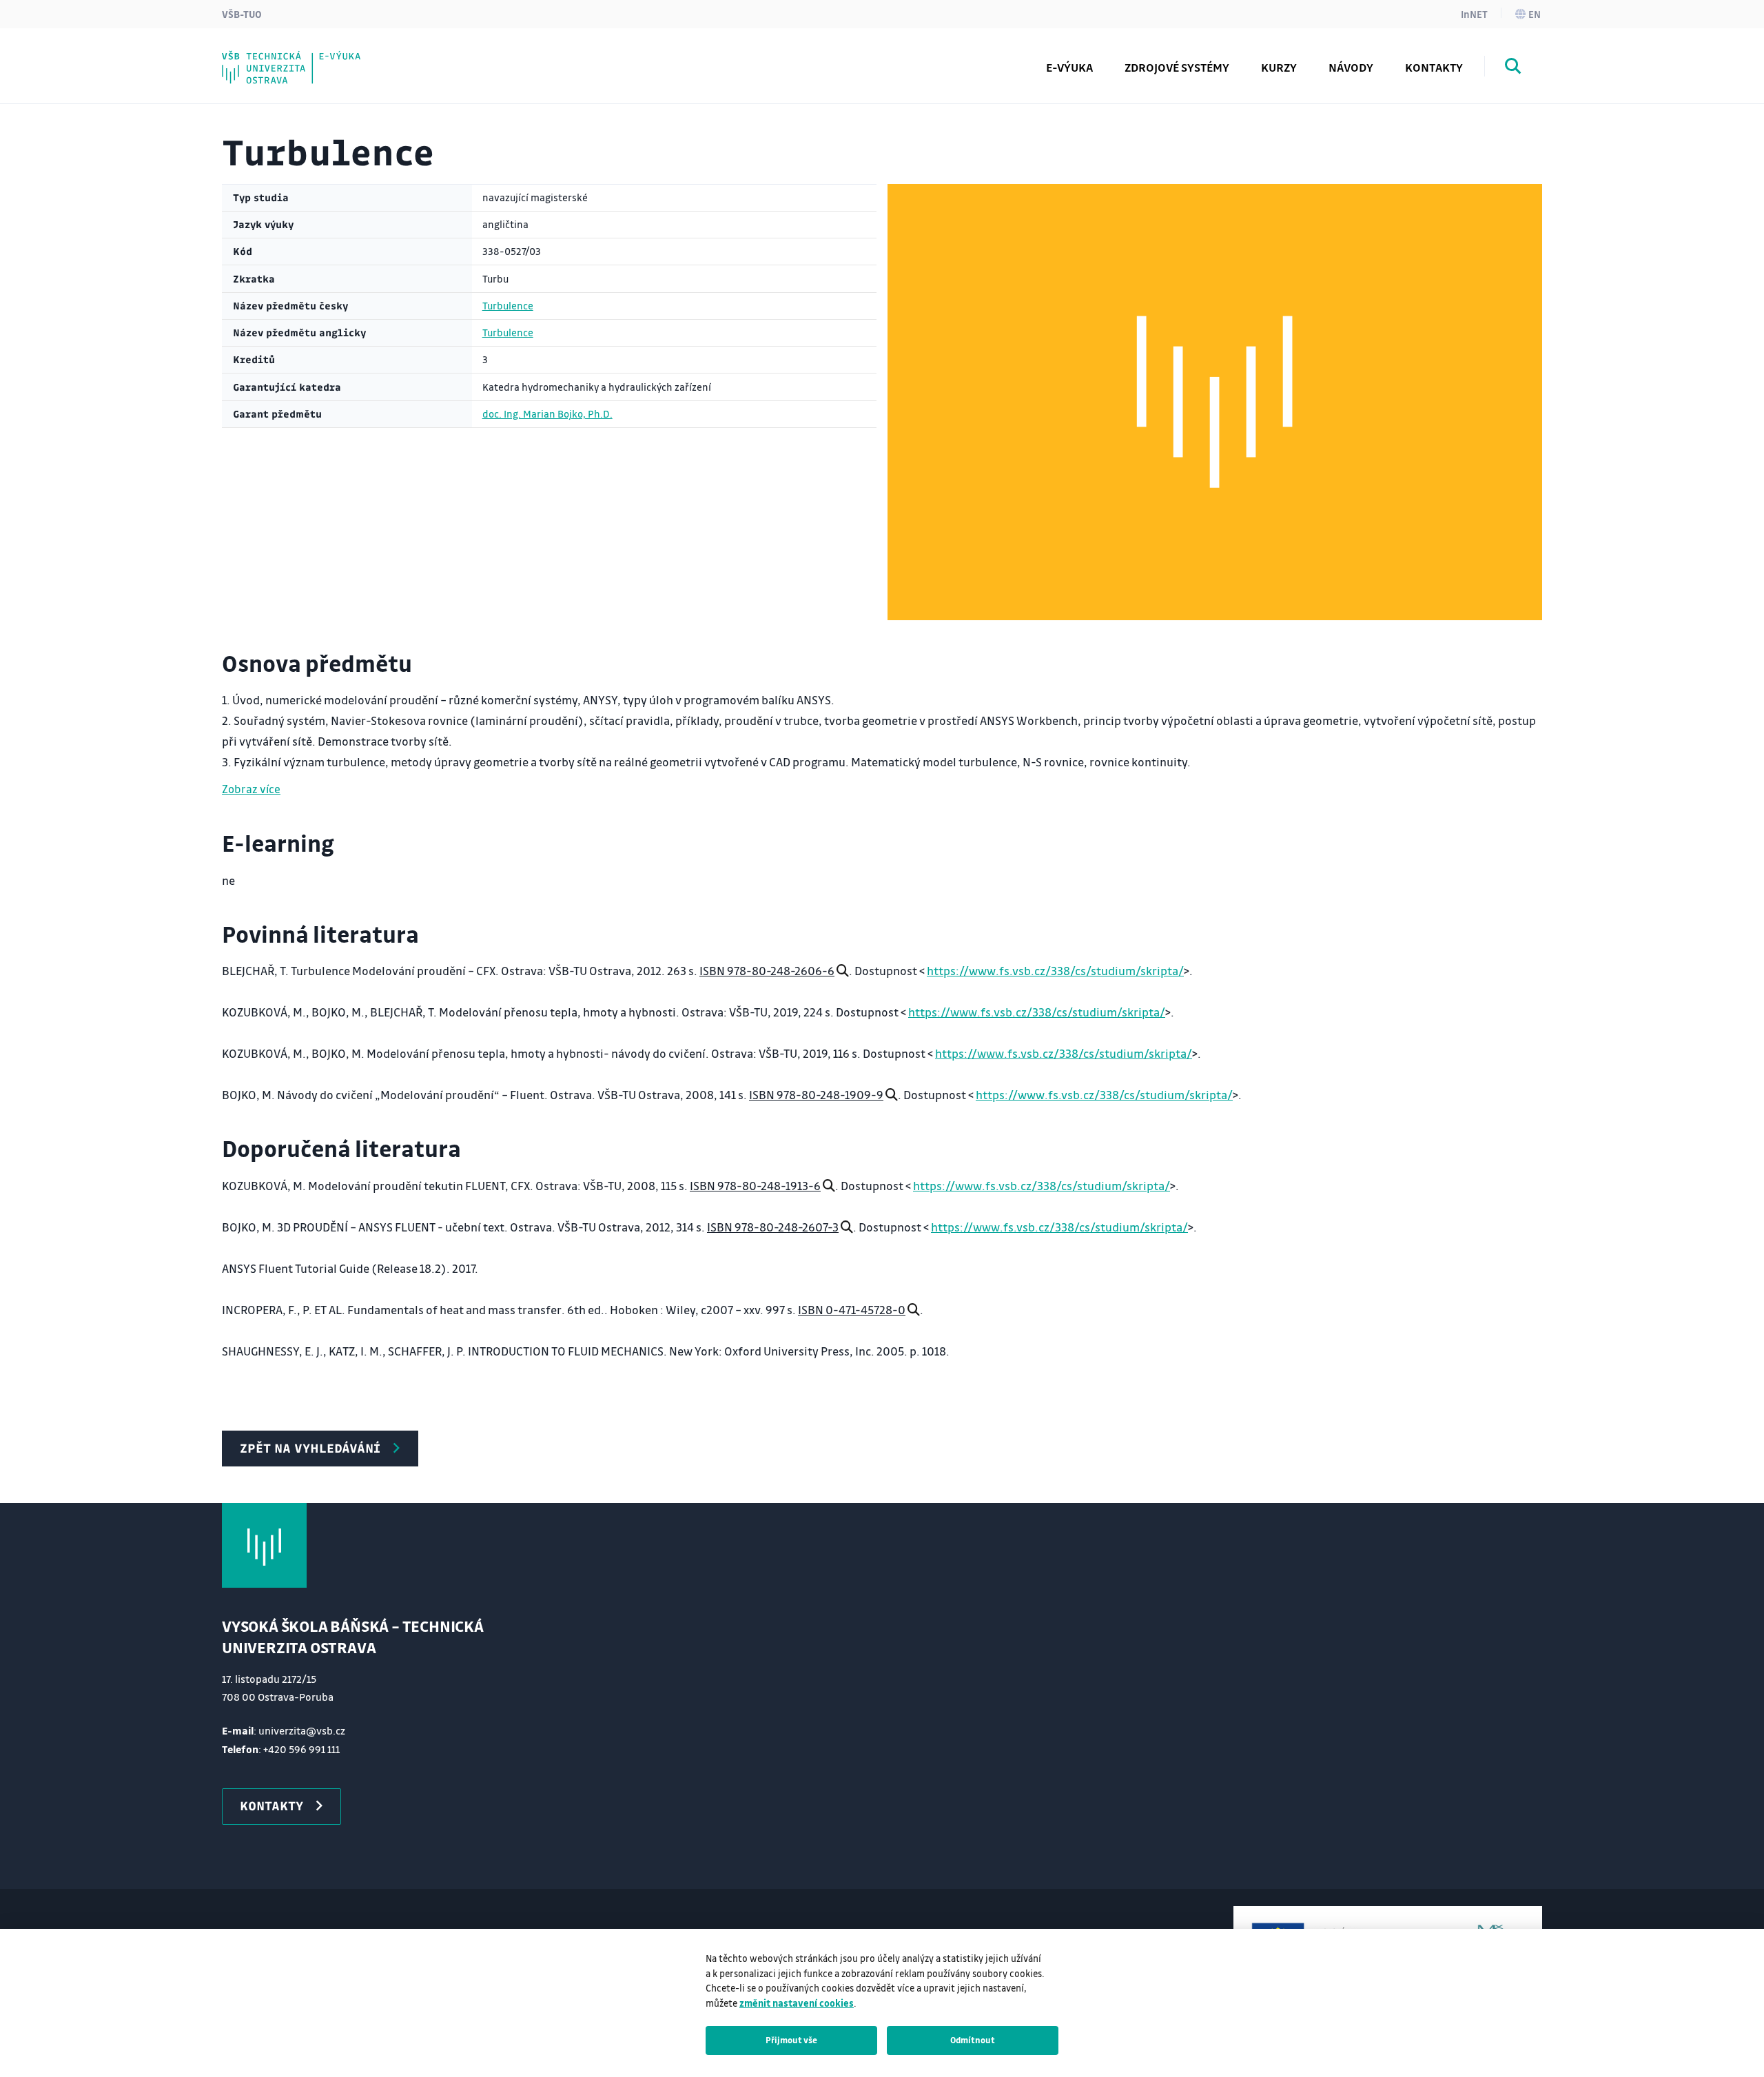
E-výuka (1069, 67)
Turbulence (508, 306)
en (1535, 14)
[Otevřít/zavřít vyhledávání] (1513, 68)
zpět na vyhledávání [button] (310, 1448)
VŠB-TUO (242, 14)
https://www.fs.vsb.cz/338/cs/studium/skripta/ (1055, 971)
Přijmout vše (791, 2040)
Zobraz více (251, 789)
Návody (1351, 67)
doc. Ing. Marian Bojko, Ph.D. (547, 414)
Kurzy (1279, 67)
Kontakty (1434, 67)
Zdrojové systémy (1177, 67)
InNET (1474, 14)
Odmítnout (973, 2040)
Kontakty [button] (271, 1805)
